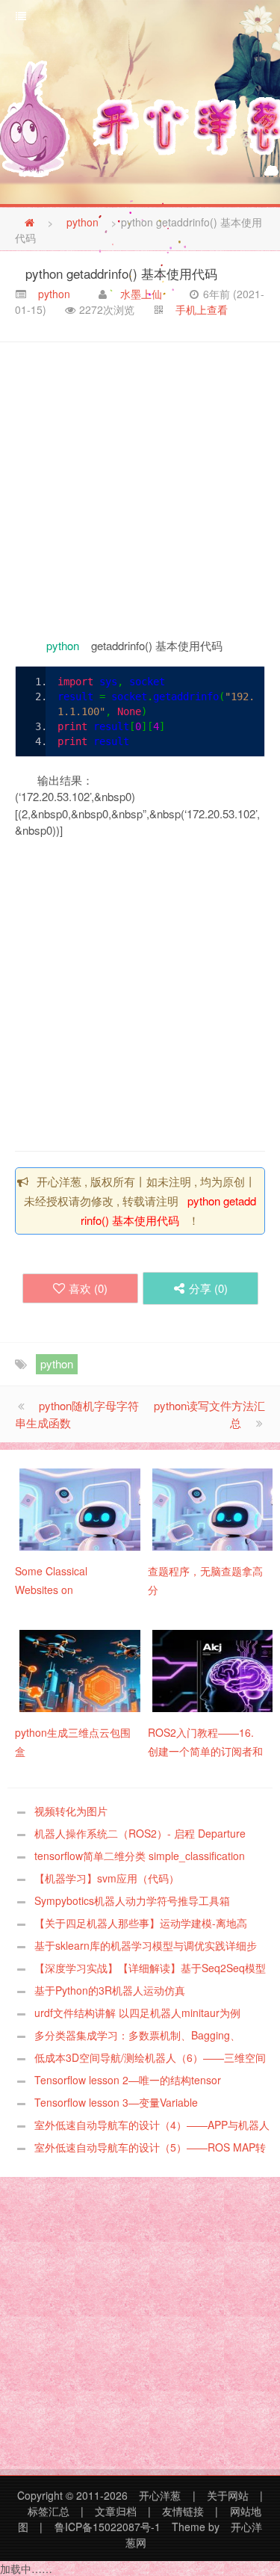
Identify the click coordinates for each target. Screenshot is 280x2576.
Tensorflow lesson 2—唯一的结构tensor (128, 2080)
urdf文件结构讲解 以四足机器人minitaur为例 (137, 2013)
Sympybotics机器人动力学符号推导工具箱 (132, 1900)
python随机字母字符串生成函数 (77, 1414)
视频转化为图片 (71, 1811)
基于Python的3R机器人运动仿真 (110, 1990)
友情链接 (183, 2511)
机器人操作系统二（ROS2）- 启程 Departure (140, 1833)
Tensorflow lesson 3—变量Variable (116, 2102)
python (83, 222)
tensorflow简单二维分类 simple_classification (140, 1856)
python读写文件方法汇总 (209, 1414)
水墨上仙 (141, 294)
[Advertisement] (140, 490)
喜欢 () (88, 1288)
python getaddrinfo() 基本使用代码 (121, 272)
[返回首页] (29, 222)
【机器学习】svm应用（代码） (107, 1878)
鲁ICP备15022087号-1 (108, 2527)
